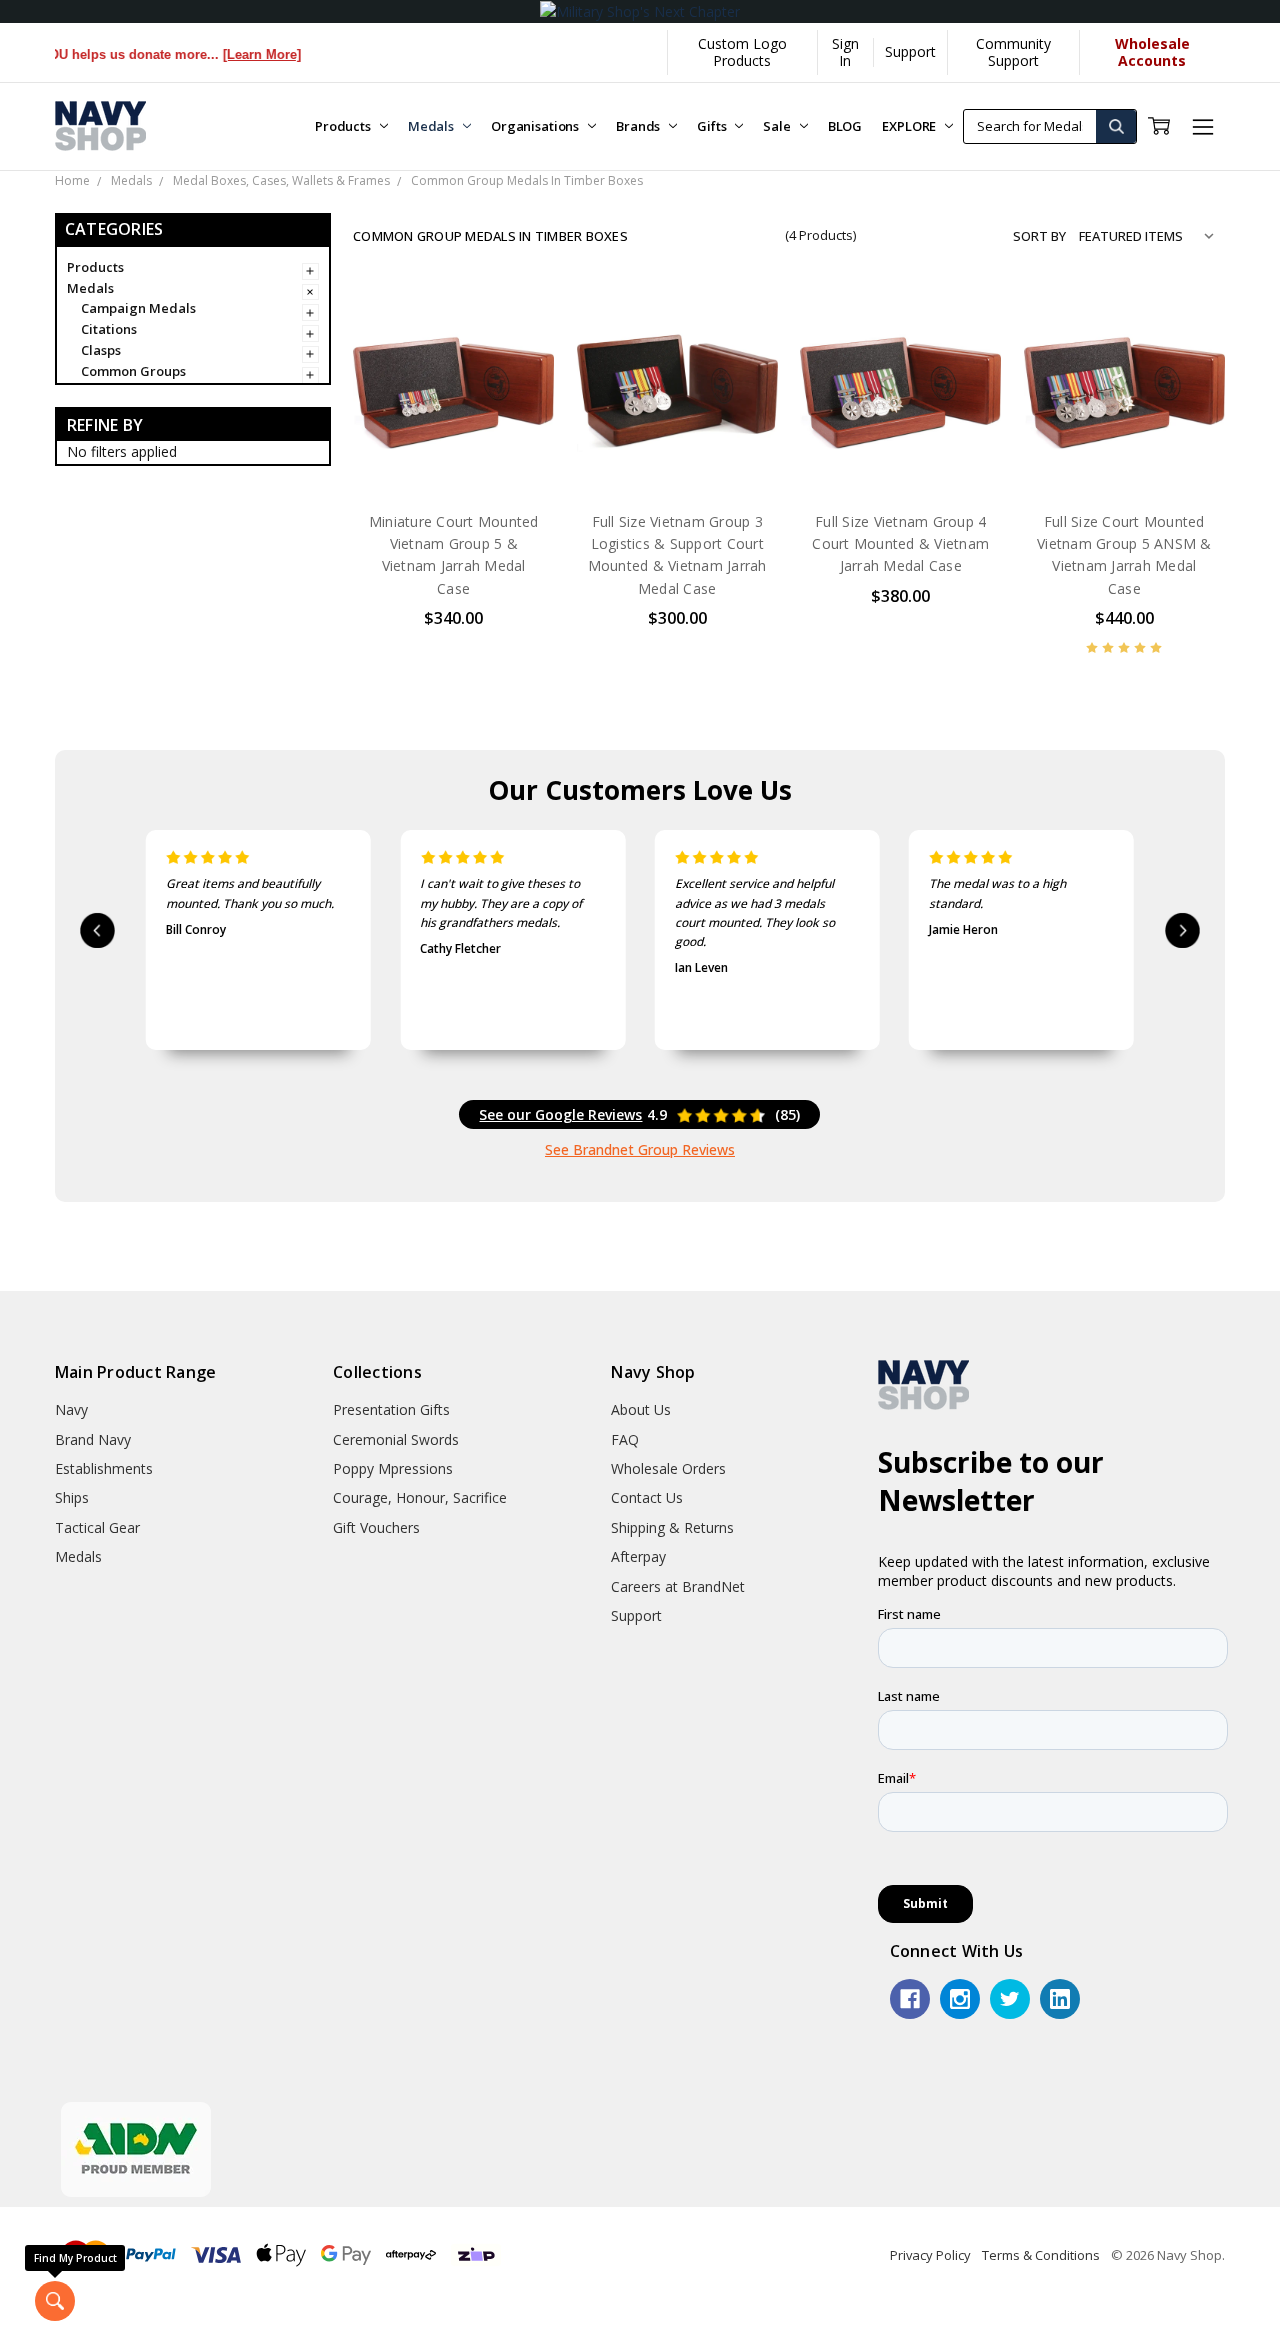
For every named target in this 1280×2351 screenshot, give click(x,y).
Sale (778, 126)
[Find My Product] (55, 2301)
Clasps (101, 350)
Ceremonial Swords (396, 1439)
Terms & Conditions (1041, 2255)
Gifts (713, 126)
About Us (641, 1409)
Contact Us (647, 1497)
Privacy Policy (930, 2255)
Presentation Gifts (391, 1409)
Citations (109, 329)
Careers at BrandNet (678, 1586)
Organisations (536, 126)
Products (344, 126)
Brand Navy (93, 1439)
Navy (71, 1409)
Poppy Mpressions (393, 1468)
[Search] (1116, 126)
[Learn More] (228, 54)
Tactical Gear (97, 1527)
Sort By (1039, 236)
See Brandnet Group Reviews (640, 1149)
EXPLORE (910, 126)
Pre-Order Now (454, 451)
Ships (72, 1497)
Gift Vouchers (376, 1527)
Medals (432, 126)
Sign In (845, 51)
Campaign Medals (138, 308)
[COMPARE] (519, 360)
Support (910, 51)
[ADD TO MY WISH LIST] (519, 392)
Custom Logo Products (742, 51)
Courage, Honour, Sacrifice (420, 1497)
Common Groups (133, 371)
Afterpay (638, 1556)
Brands (639, 126)
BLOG (845, 126)
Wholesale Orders (668, 1468)
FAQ (625, 1439)
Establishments (104, 1468)
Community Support (1013, 51)
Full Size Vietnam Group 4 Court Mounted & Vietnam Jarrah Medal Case (900, 544)
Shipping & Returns (672, 1527)
